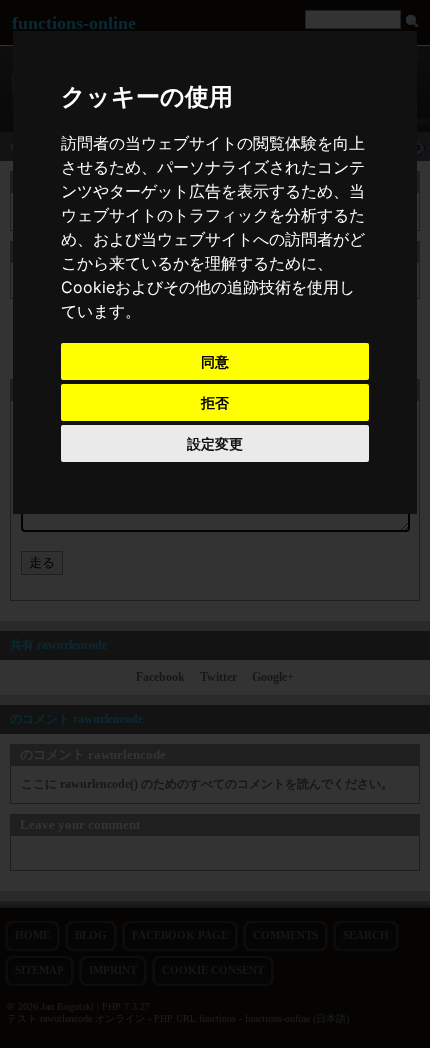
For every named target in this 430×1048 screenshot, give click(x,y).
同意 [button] (215, 361)
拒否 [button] (215, 402)
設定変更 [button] (215, 443)
